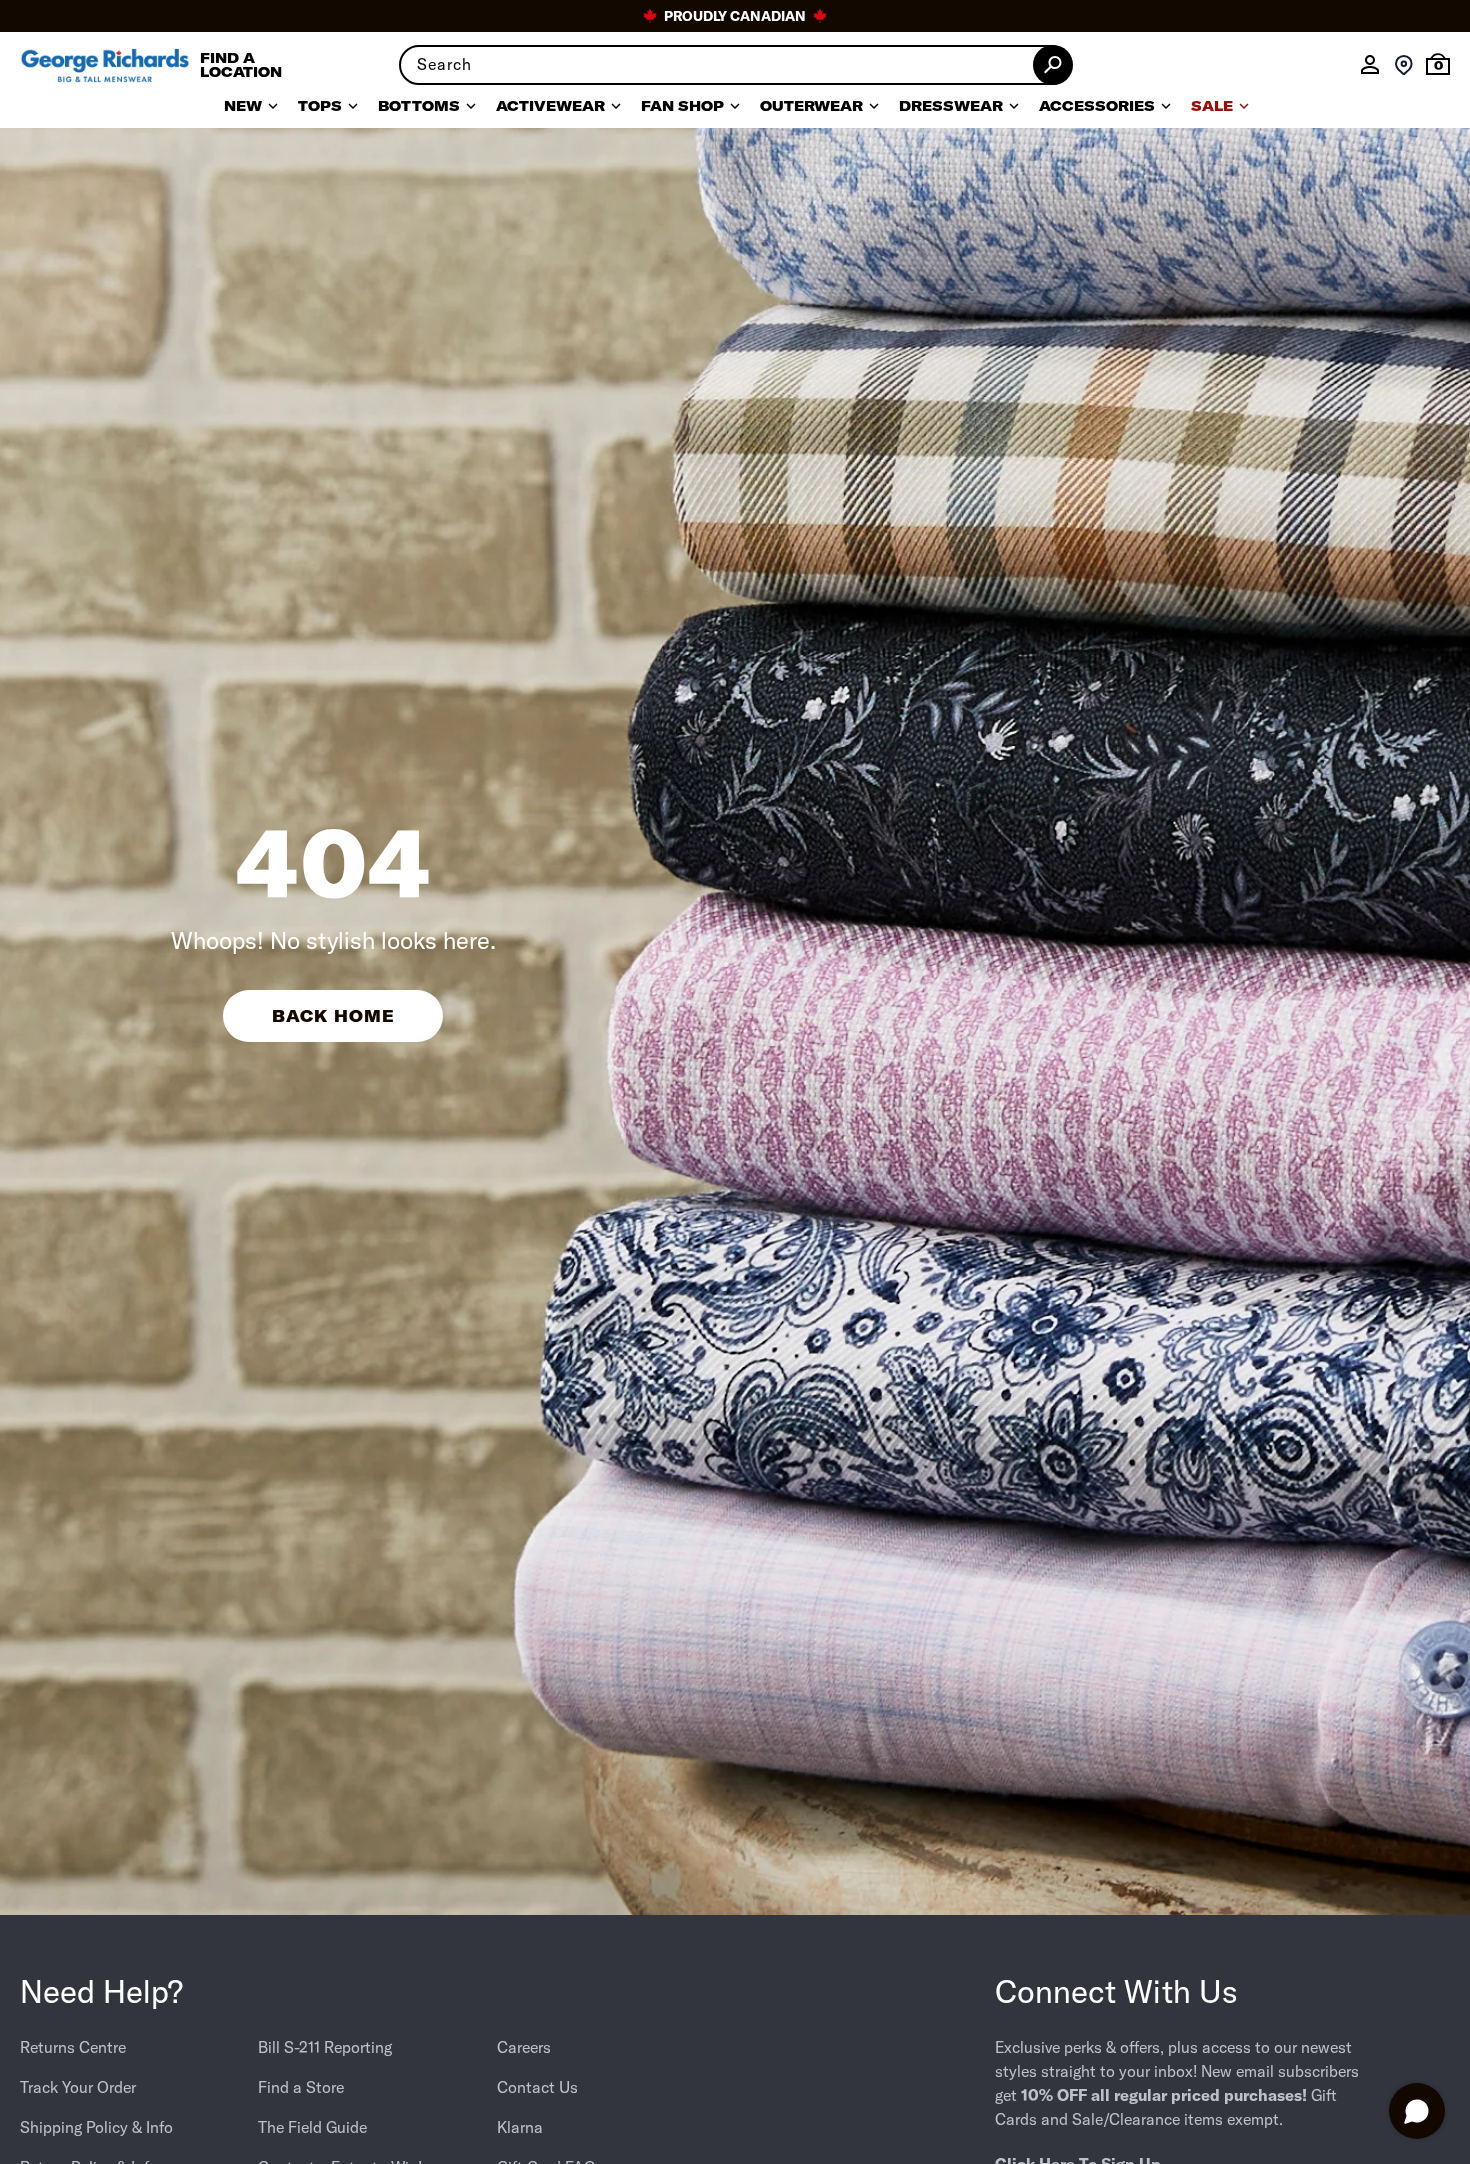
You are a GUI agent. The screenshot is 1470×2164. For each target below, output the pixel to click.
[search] (735, 65)
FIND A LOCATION (241, 65)
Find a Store (301, 2087)
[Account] (1370, 65)
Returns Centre (73, 2047)
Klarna (520, 2127)
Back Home (333, 1016)
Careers (524, 2047)
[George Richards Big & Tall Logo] (105, 65)
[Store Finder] (1404, 65)
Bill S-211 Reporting (325, 2047)
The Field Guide (312, 2127)
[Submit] (1053, 65)
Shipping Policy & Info (96, 2127)
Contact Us (537, 2087)
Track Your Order (78, 2087)
